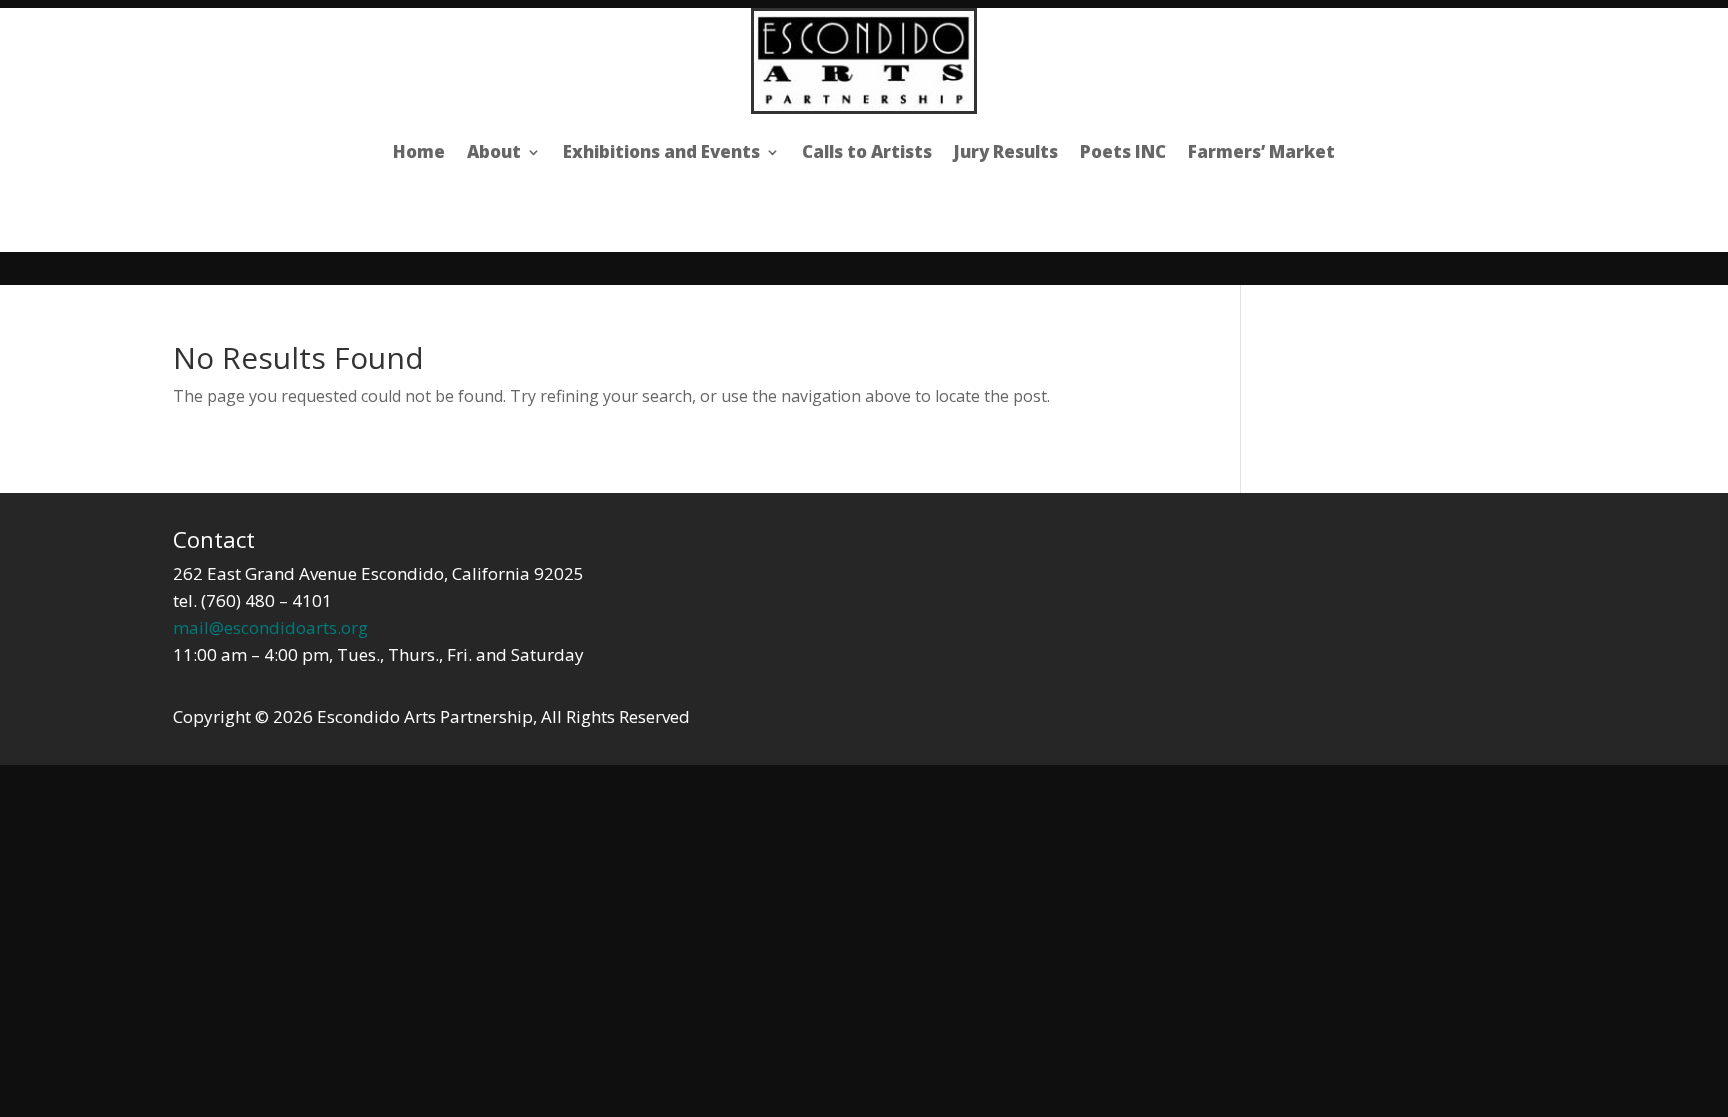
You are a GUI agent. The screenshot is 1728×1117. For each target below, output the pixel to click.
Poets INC (1123, 151)
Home (419, 151)
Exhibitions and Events (661, 151)
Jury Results (1006, 151)
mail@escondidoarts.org (270, 627)
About (494, 151)
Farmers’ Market (1261, 151)
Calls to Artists (867, 151)
